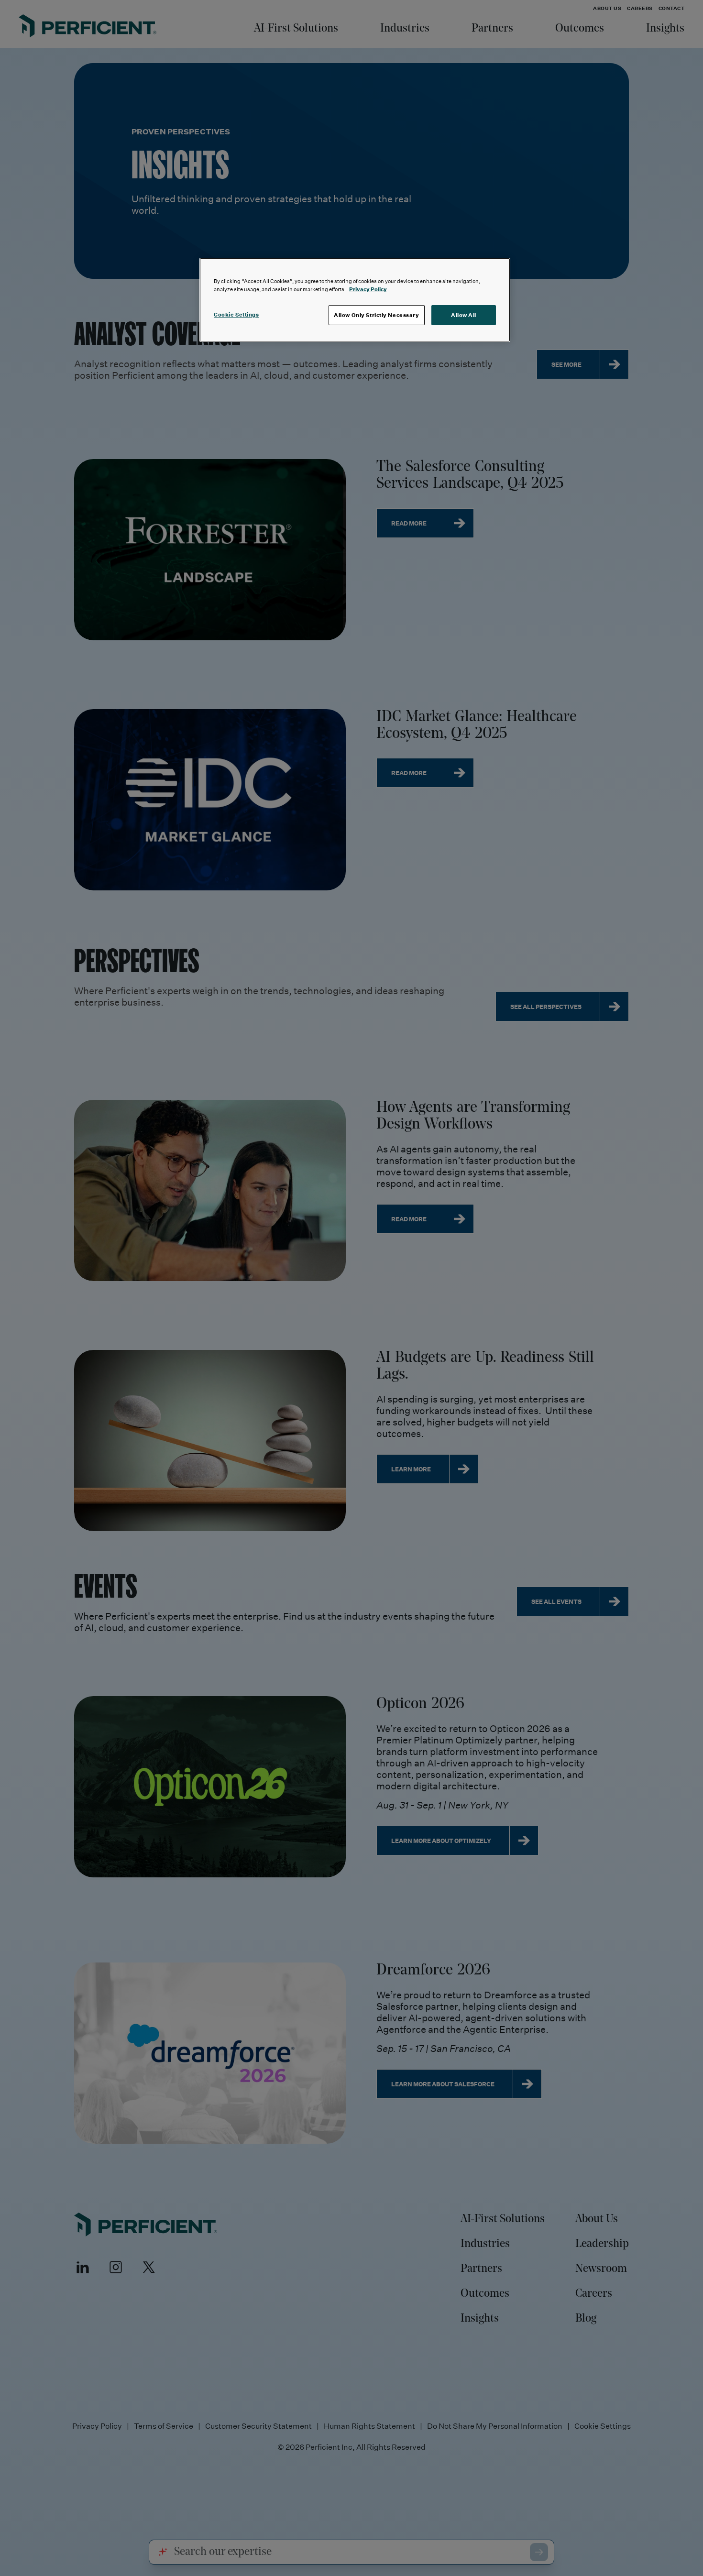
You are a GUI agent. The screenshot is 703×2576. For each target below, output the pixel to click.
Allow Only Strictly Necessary (377, 315)
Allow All (464, 315)
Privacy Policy (368, 289)
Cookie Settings (236, 314)
